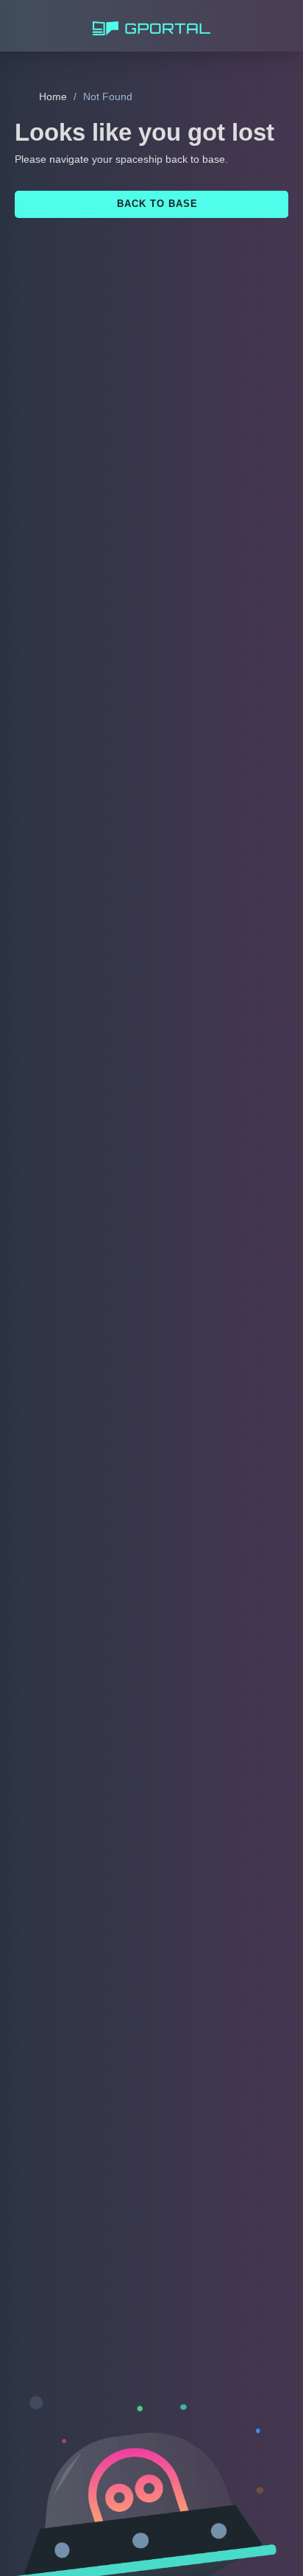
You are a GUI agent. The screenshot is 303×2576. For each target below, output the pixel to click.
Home (52, 96)
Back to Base (156, 203)
